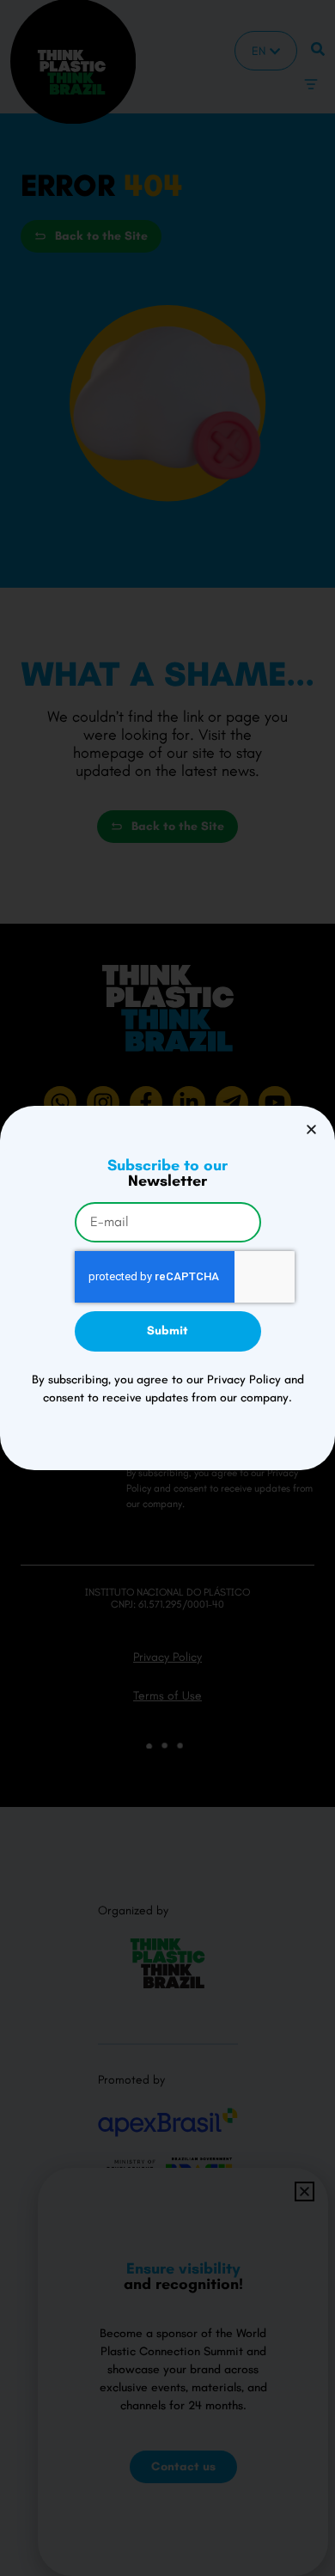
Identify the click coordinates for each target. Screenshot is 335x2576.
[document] (167, 1288)
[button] (311, 1129)
